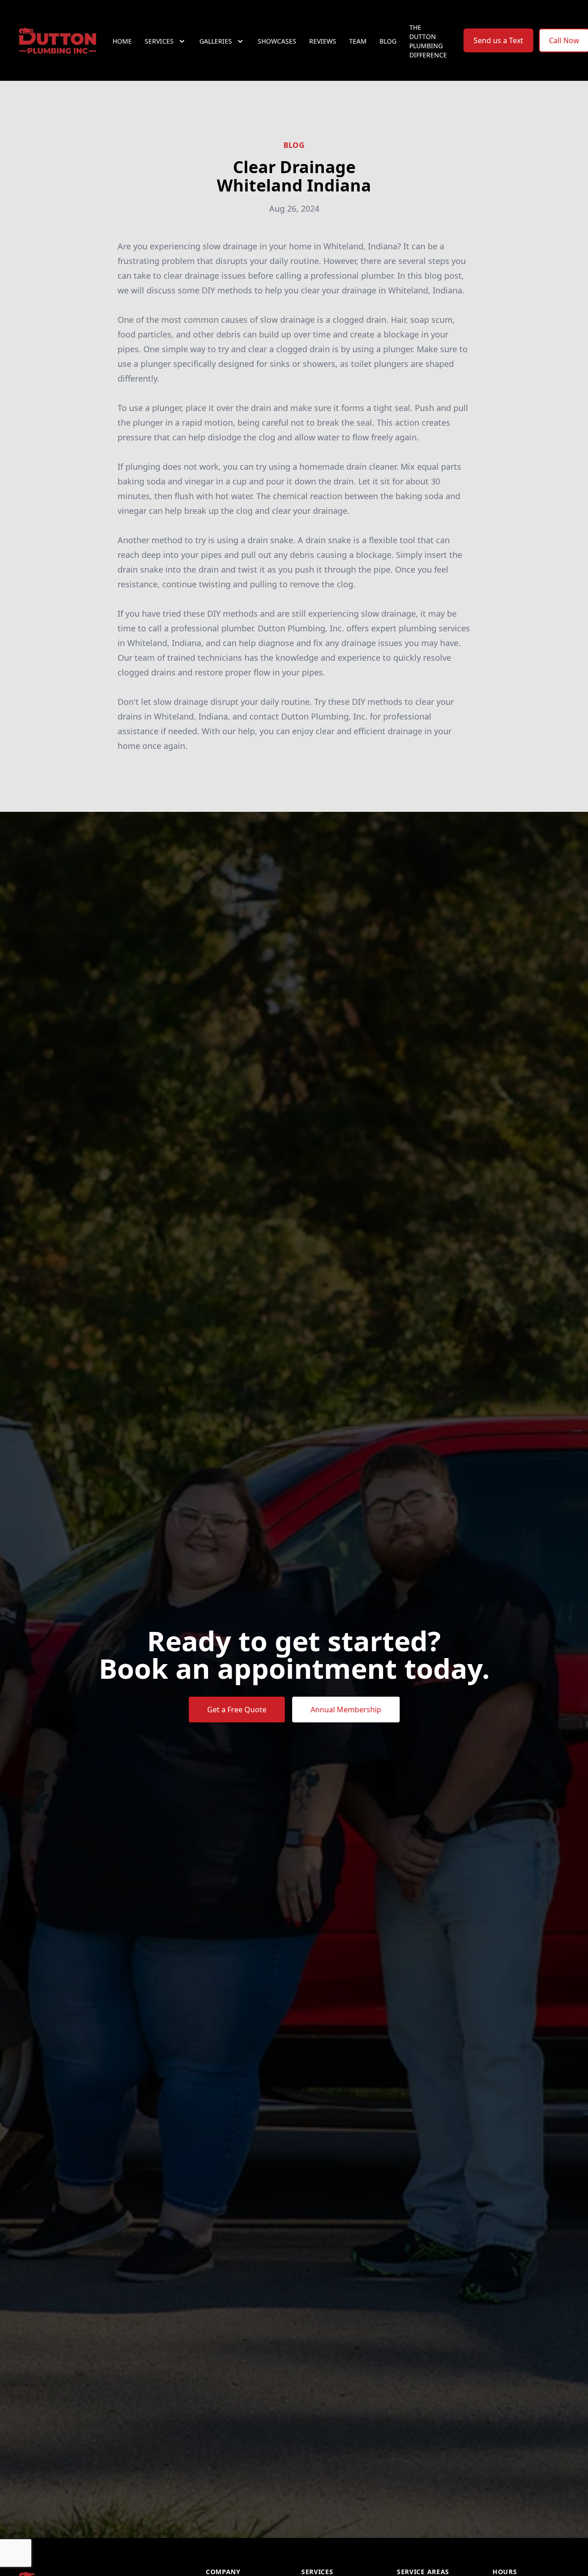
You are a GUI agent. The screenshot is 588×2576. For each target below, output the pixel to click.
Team (358, 41)
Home (122, 41)
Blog (388, 41)
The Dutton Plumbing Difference (428, 41)
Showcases (277, 41)
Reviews (323, 41)
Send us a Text (498, 40)
